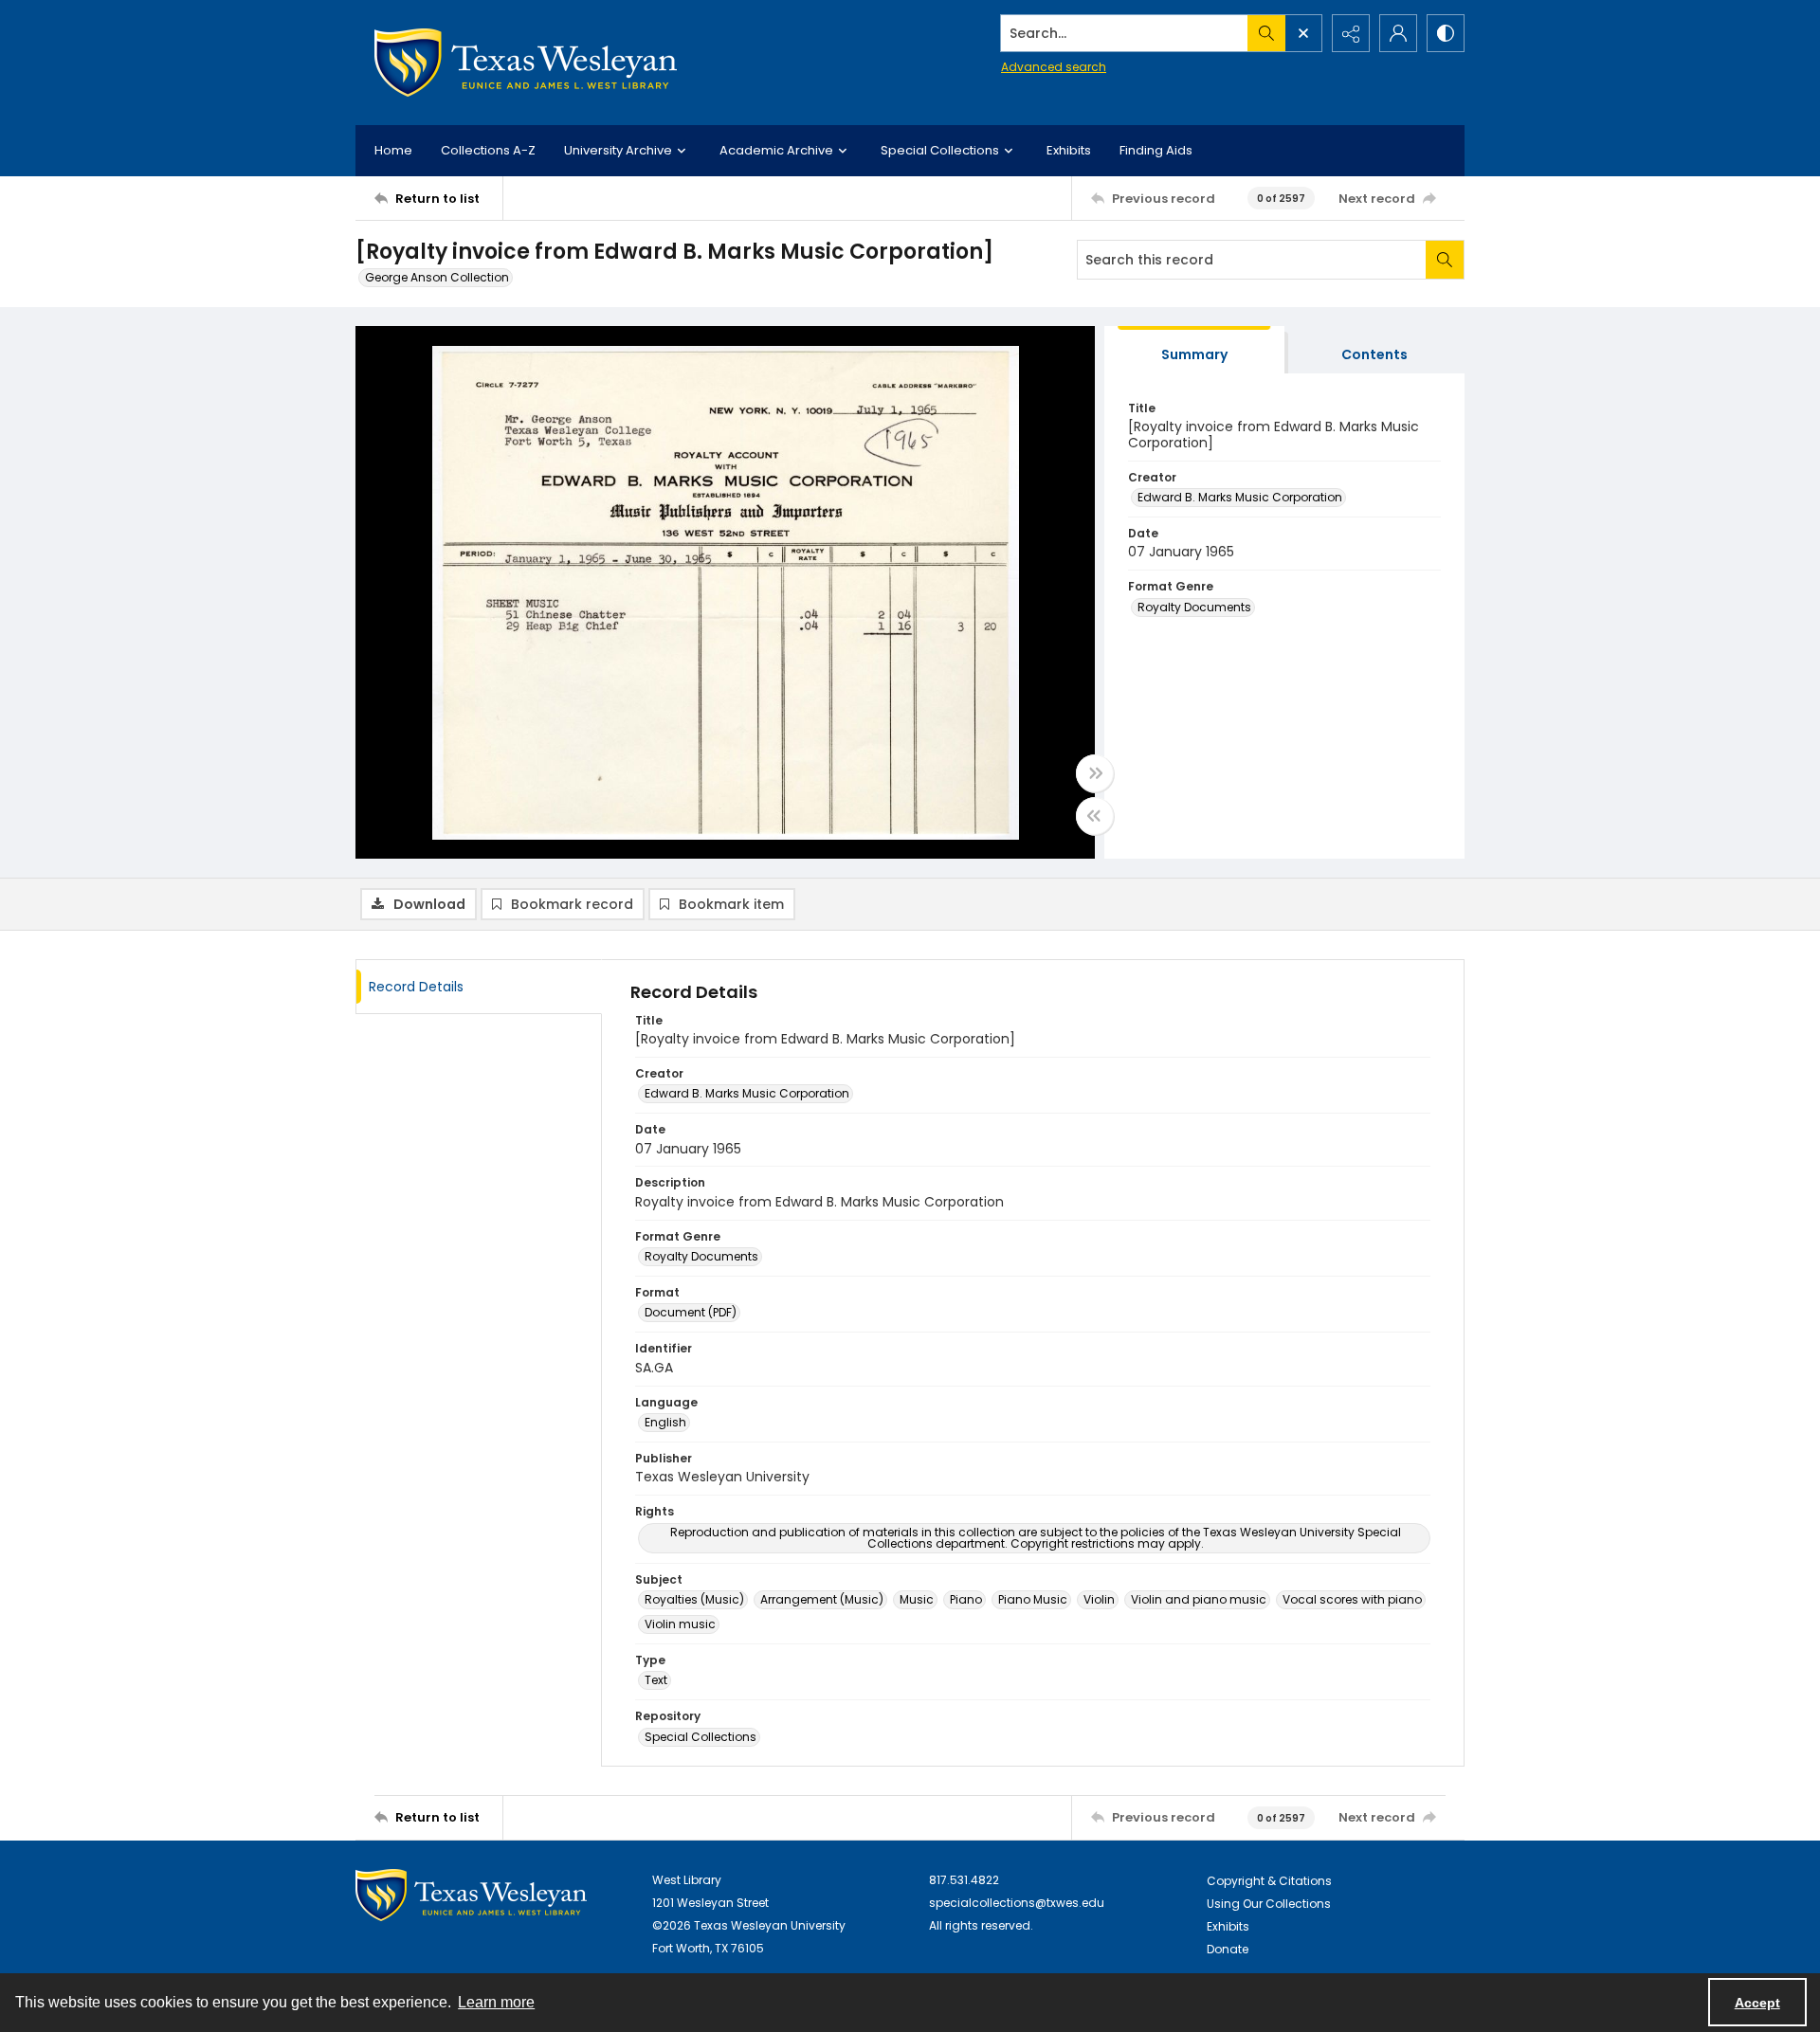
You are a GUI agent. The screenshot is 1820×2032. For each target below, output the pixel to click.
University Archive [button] (618, 150)
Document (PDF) (691, 1312)
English (665, 1422)
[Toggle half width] (1095, 816)
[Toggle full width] (1095, 773)
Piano (966, 1599)
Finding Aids (1156, 150)
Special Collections (701, 1737)
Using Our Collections (1269, 1904)
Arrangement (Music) (822, 1599)
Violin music (680, 1624)
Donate (1228, 1949)
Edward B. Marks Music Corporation (1240, 497)
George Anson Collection (437, 277)
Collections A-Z (488, 150)
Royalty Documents (1194, 607)
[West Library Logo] (471, 1895)
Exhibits (1069, 150)
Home (393, 150)
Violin (1099, 1599)
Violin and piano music (1199, 1599)
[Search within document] (1445, 260)
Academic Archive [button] (776, 150)
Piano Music (1033, 1599)
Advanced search (1054, 67)
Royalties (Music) (694, 1599)
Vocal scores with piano (1352, 1599)
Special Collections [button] (940, 150)
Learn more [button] (496, 2002)
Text (656, 1680)
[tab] (1194, 350)
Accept (1757, 2003)
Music (917, 1599)
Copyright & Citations (1269, 1881)
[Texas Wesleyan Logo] (526, 63)
